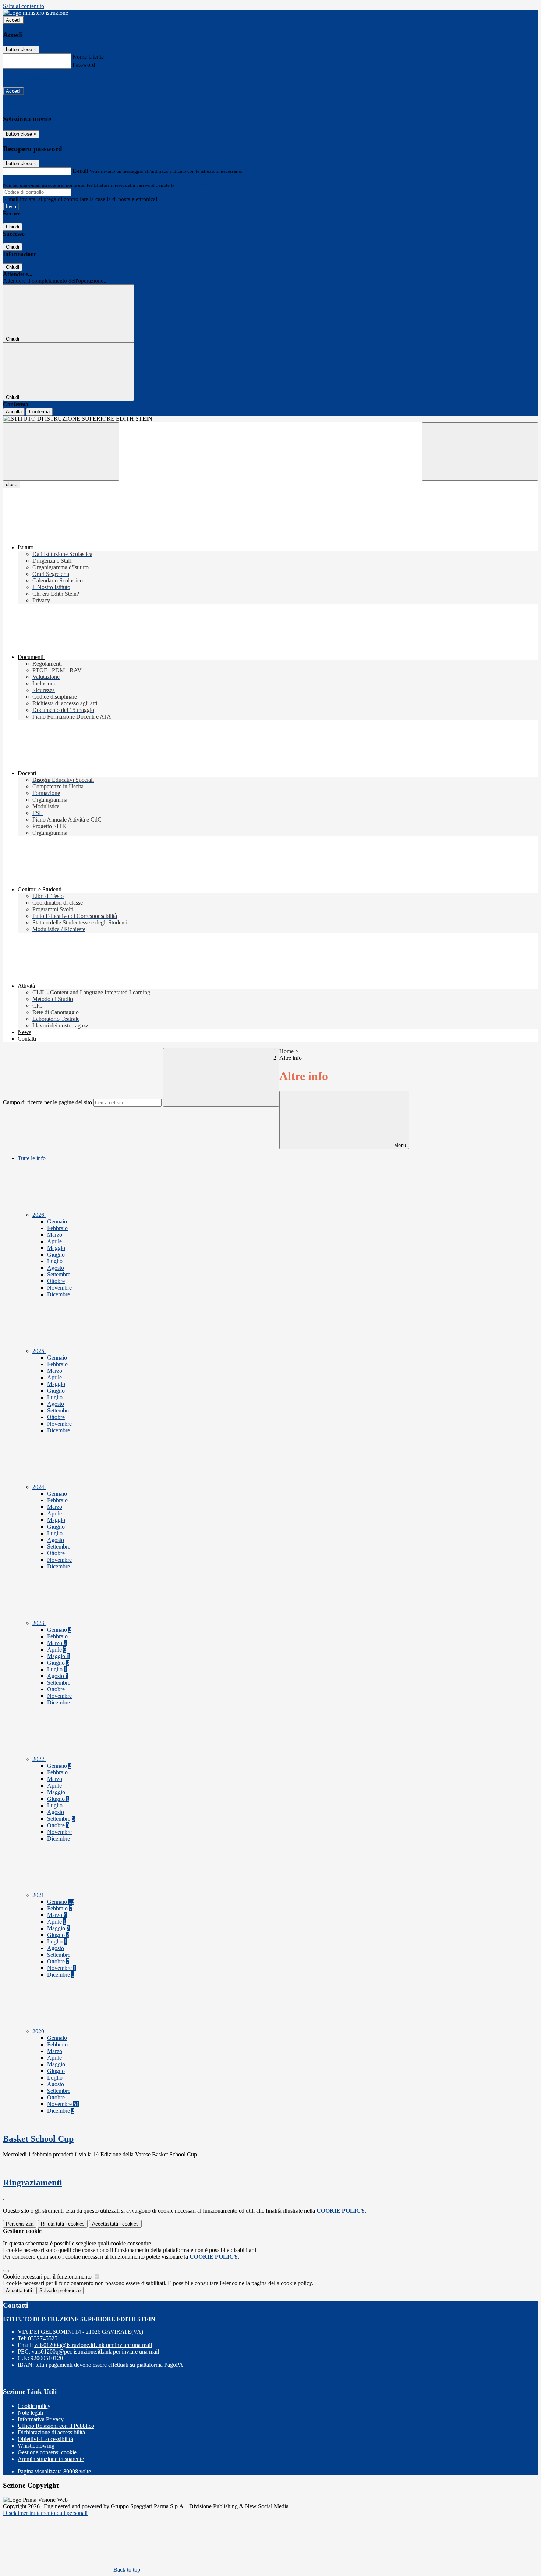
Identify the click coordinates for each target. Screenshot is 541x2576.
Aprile (54, 1241)
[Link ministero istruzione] (36, 13)
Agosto (56, 1268)
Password (84, 65)
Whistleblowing (36, 2446)
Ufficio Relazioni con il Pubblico (56, 2426)
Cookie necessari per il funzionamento (48, 2276)
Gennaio (57, 1221)
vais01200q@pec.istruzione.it (95, 2351)
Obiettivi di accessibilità (45, 2439)
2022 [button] (39, 1759)
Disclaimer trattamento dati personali (45, 2513)
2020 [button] (39, 2031)
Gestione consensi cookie (47, 2452)
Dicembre (59, 1294)
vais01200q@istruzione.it (93, 2345)
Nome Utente (88, 57)
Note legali (30, 2413)
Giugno (56, 1255)
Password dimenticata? (29, 78)
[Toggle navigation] (61, 451)
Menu (399, 1145)
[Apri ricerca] (480, 451)
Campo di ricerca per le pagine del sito (47, 1102)
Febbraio (57, 1228)
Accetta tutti (115, 2224)
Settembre (59, 1274)
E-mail (80, 171)
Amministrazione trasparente (51, 2459)
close (12, 484)
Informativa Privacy (41, 2419)
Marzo (55, 1235)
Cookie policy (34, 2406)
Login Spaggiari (192, 185)
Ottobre (56, 1281)
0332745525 (43, 2338)
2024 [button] (39, 1487)
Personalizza (20, 2224)
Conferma (39, 412)
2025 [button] (39, 1351)
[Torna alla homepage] (270, 419)
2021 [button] (39, 1895)
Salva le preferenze (60, 2290)
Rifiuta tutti (63, 2224)
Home (287, 1051)
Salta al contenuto (24, 6)
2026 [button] (39, 1215)
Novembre (59, 1288)
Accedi (13, 20)
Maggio (56, 1248)
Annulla (14, 412)
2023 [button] (39, 1623)
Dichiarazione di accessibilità (51, 2432)
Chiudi (13, 227)
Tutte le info (32, 1158)
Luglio (55, 1261)
